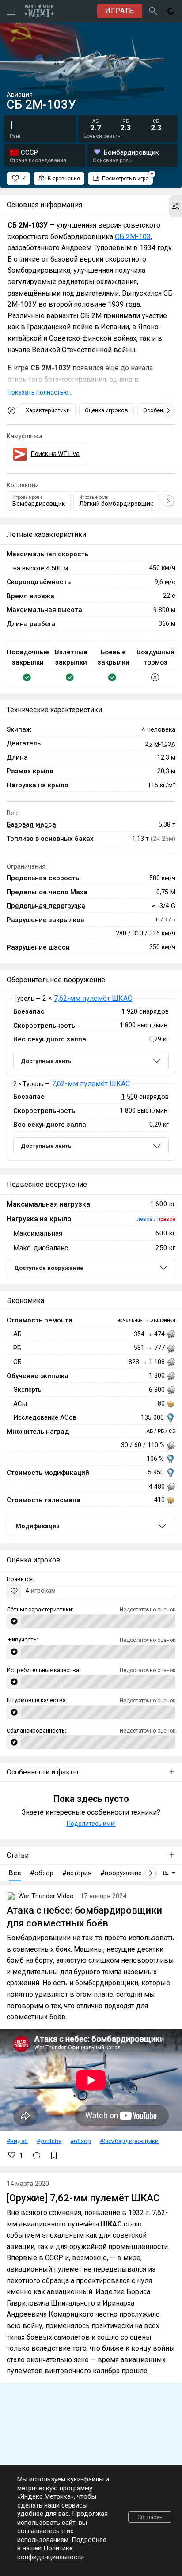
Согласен (150, 2517)
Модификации (38, 1526)
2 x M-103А (160, 744)
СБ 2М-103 (133, 237)
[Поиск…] (153, 11)
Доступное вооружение (49, 1268)
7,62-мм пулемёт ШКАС (93, 998)
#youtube (49, 2141)
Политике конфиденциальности (51, 2553)
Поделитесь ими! (91, 1824)
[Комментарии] (37, 2155)
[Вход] (171, 11)
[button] (175, 206)
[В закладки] (54, 2155)
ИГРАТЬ (120, 11)
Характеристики (48, 410)
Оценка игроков (106, 410)
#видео (17, 2141)
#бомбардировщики (129, 2141)
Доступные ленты (47, 1061)
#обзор (81, 2141)
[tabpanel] (91, 1079)
